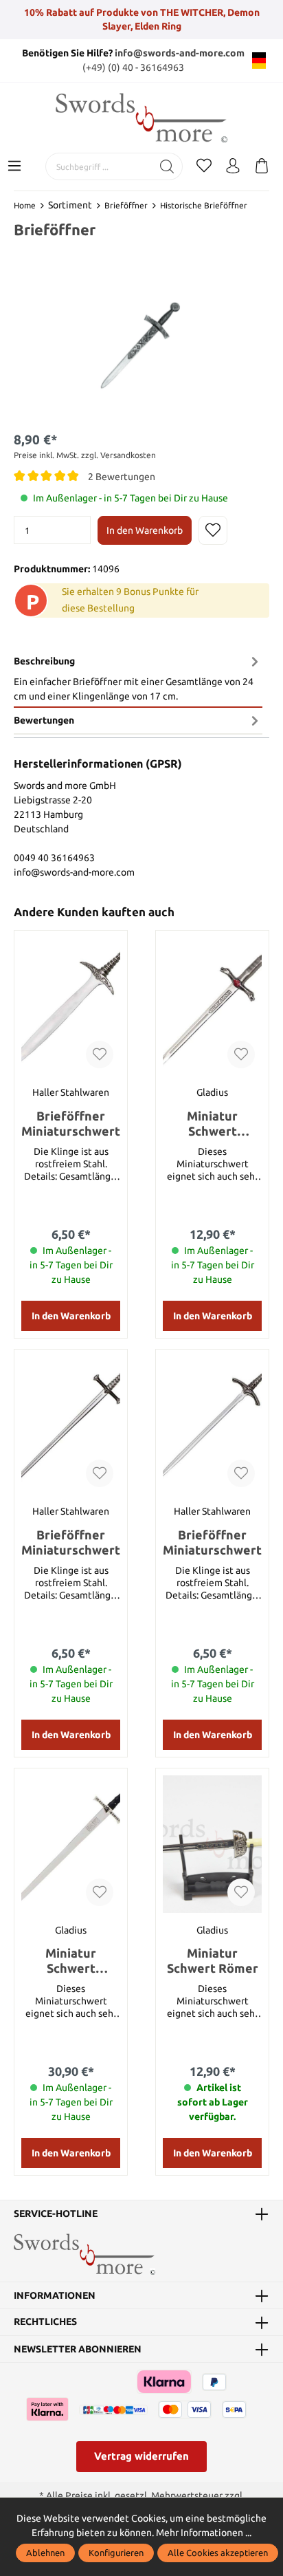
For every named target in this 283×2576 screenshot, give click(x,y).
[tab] (138, 679)
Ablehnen (45, 2553)
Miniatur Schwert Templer (71, 1961)
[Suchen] (167, 166)
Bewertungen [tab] (44, 720)
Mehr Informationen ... (204, 2533)
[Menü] (14, 166)
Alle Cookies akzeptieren (218, 2553)
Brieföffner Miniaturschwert (71, 1123)
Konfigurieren (116, 2553)
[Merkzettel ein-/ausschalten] (213, 530)
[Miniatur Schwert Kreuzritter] (212, 1006)
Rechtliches (45, 2322)
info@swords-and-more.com (180, 53)
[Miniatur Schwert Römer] (212, 1844)
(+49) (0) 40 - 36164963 (133, 67)
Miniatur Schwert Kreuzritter (213, 1124)
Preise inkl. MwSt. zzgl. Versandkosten (85, 455)
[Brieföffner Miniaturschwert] (71, 1006)
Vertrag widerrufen (141, 2456)
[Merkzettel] (204, 166)
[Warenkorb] (262, 166)
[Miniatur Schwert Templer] (71, 1844)
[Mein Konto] (233, 166)
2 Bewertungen (122, 477)
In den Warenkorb (145, 530)
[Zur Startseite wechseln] (141, 118)
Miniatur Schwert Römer (213, 1960)
